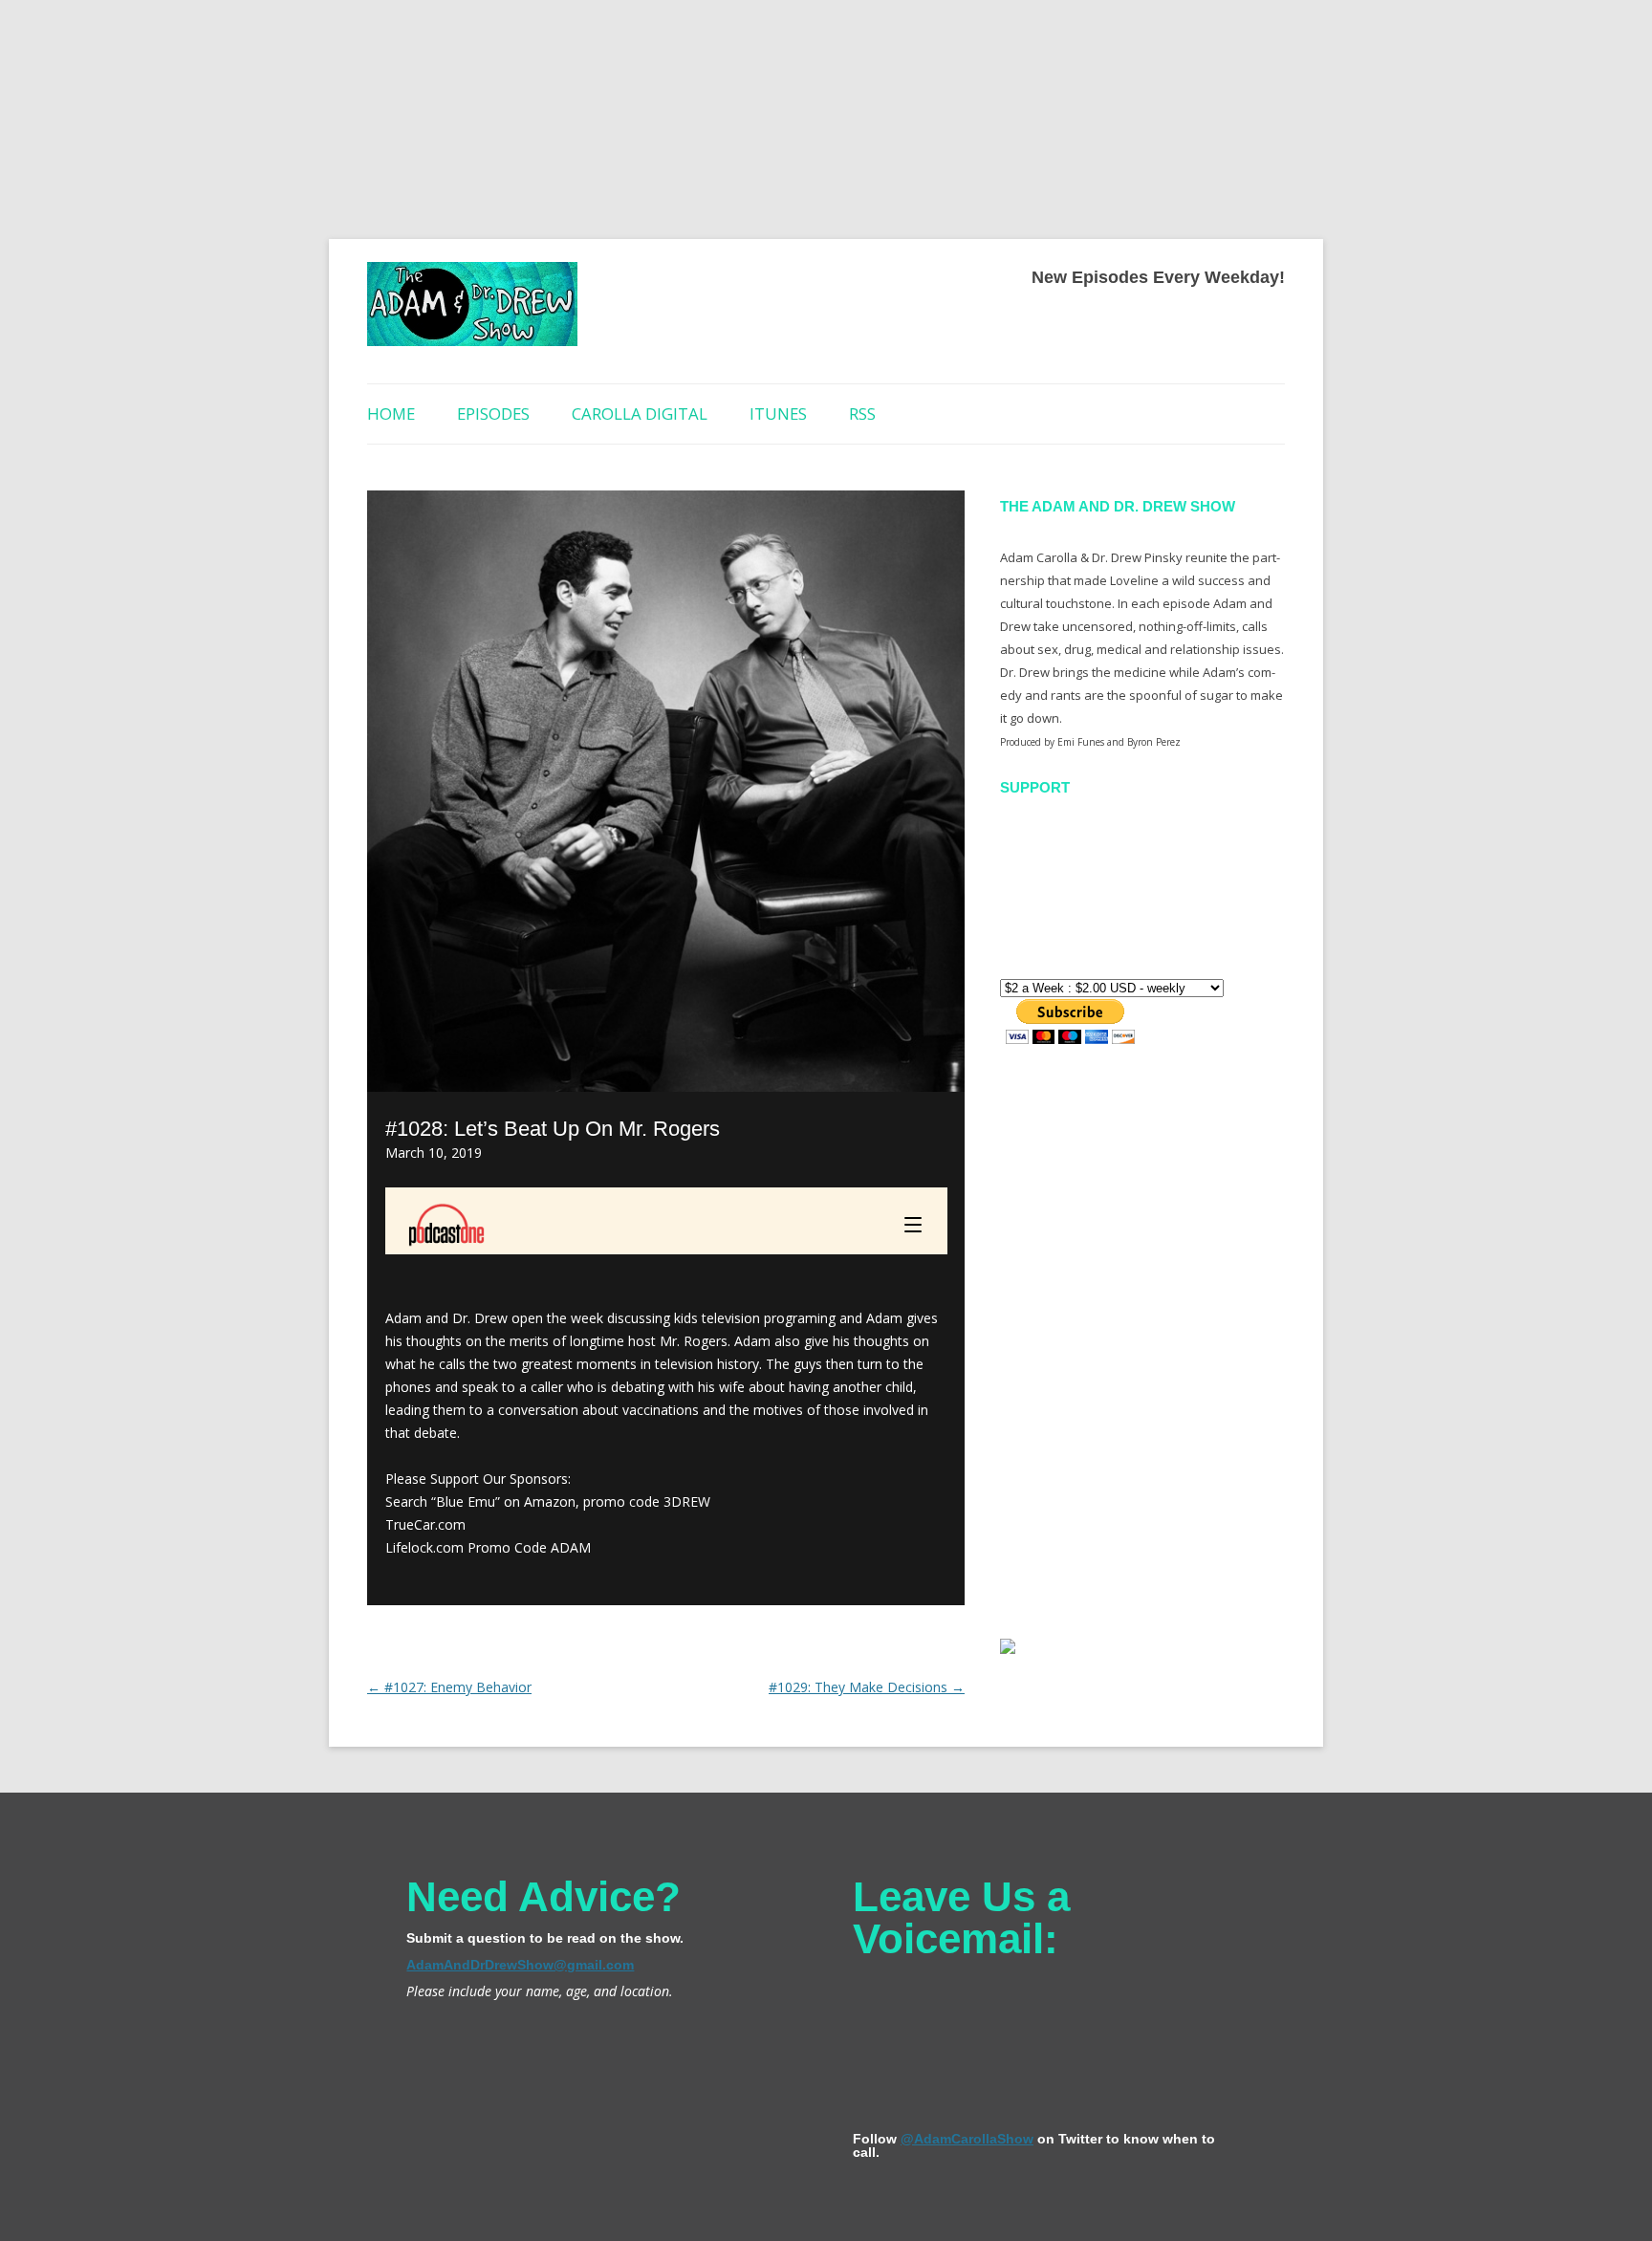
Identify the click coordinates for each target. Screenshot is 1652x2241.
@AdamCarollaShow (967, 2139)
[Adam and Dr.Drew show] (472, 311)
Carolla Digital (640, 413)
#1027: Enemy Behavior (449, 1687)
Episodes (493, 413)
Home (391, 413)
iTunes (778, 413)
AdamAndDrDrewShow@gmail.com (520, 1965)
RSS (862, 413)
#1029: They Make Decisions (867, 1687)
